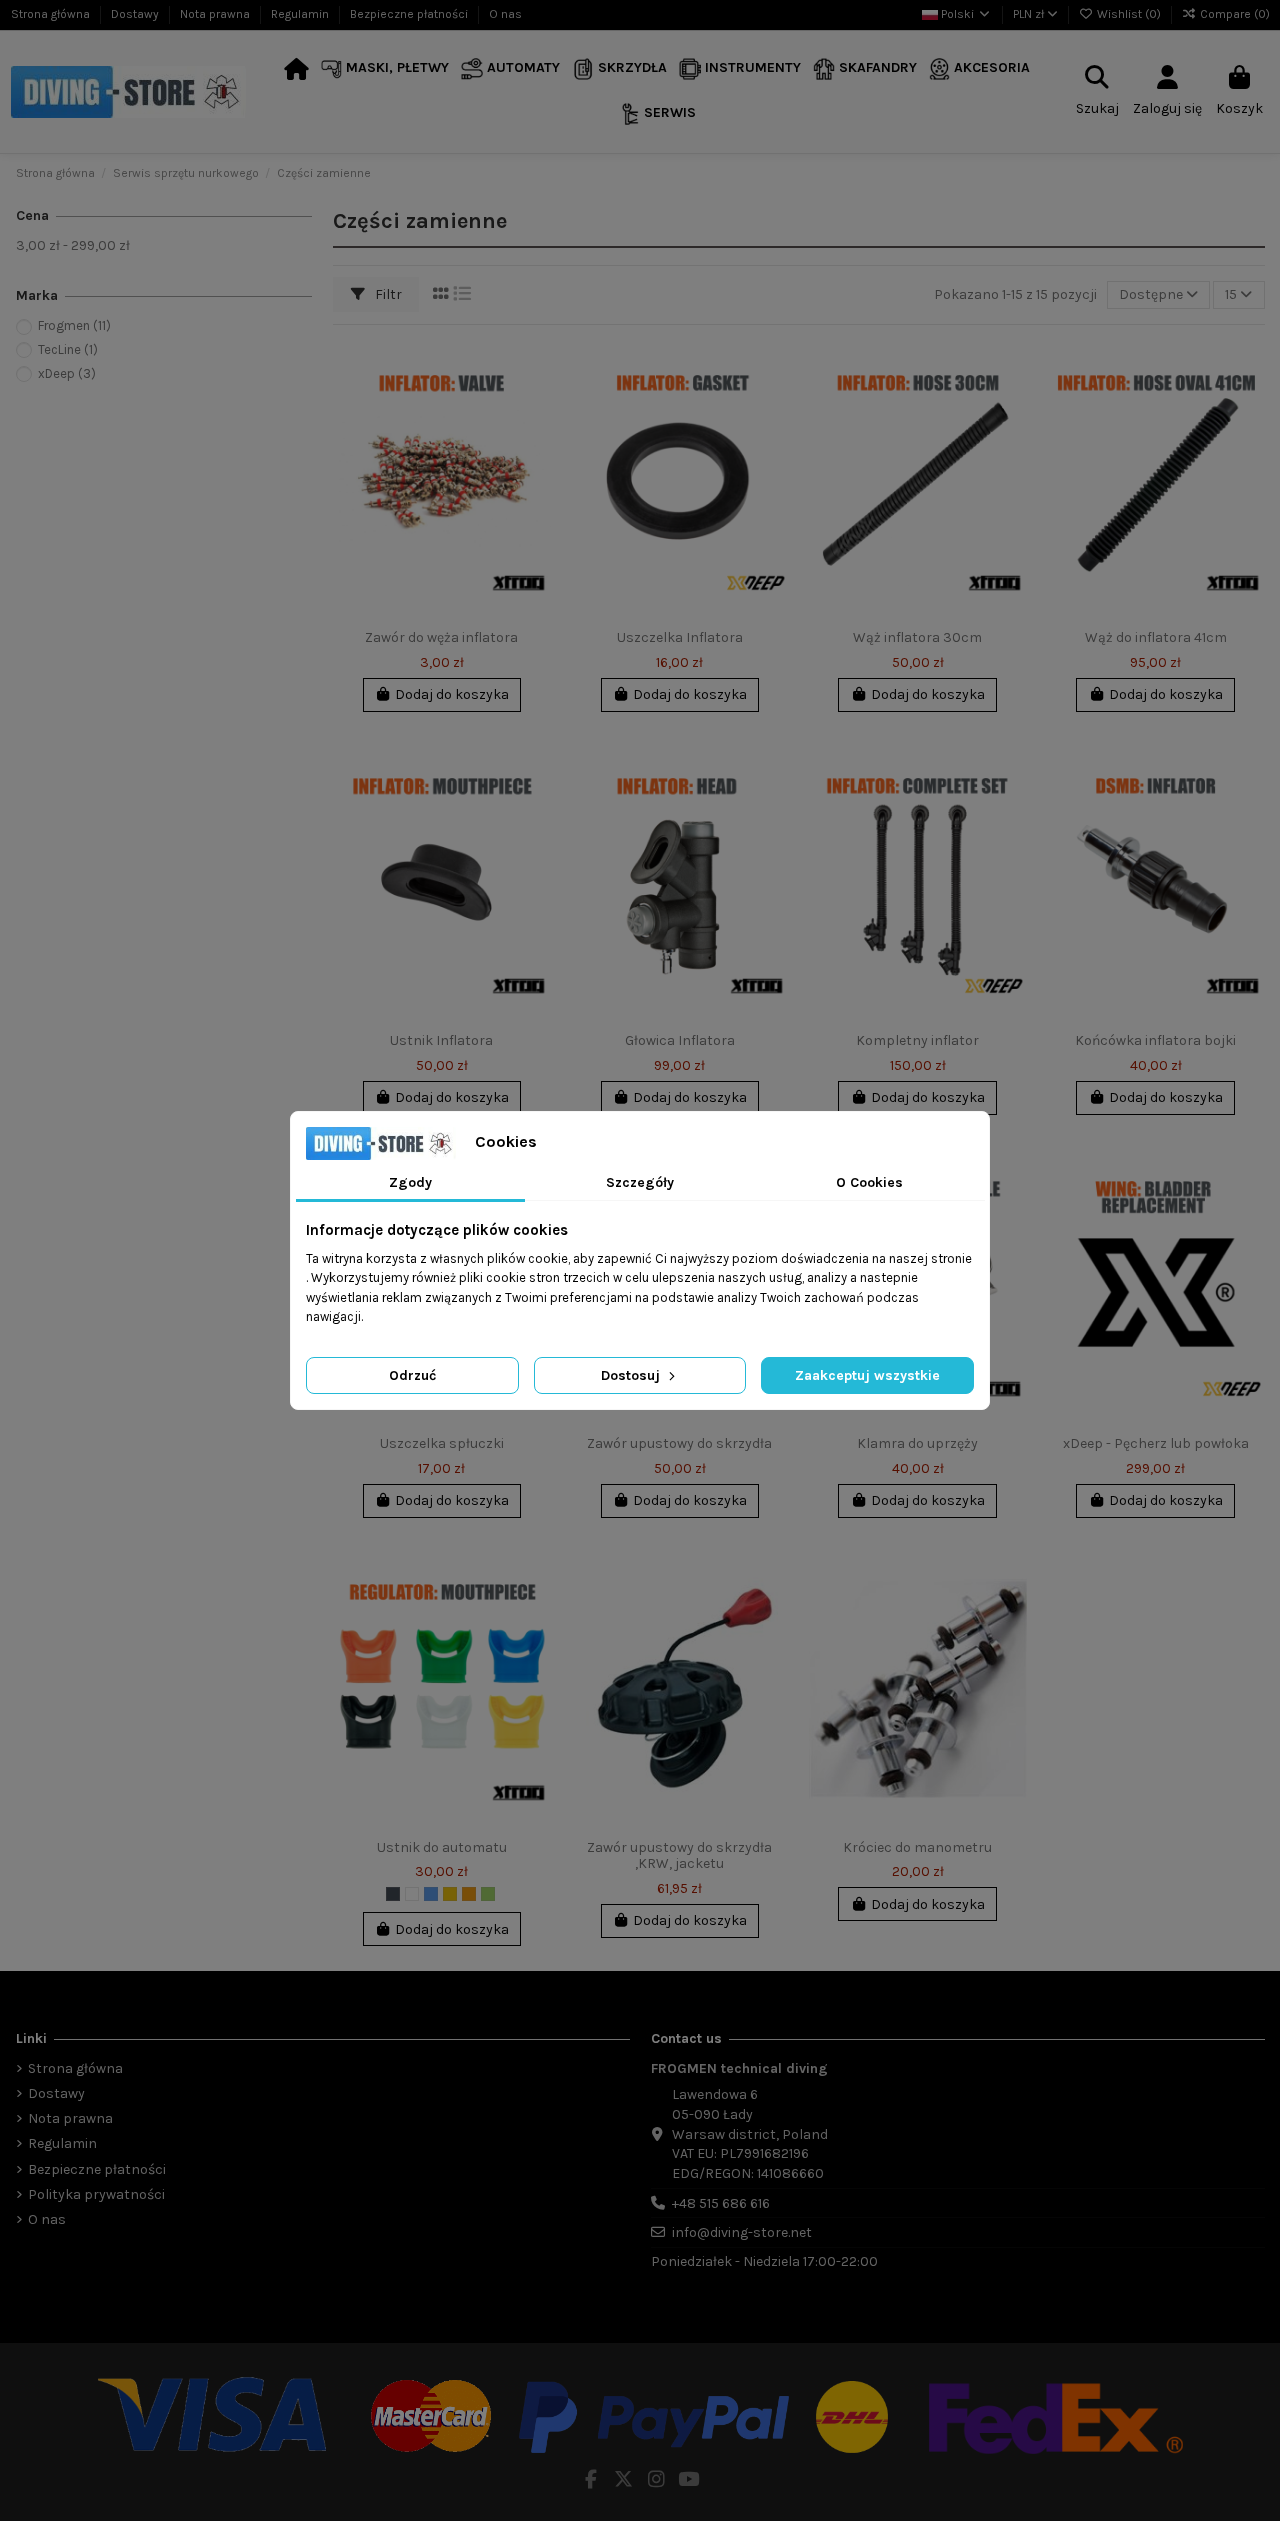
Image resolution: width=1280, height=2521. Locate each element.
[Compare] (535, 403)
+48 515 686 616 (721, 2203)
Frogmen (74, 325)
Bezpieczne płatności (410, 14)
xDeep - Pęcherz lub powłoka (1156, 1443)
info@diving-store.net (742, 2232)
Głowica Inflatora (680, 1040)
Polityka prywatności (96, 2194)
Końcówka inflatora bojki (1155, 1040)
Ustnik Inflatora (441, 1040)
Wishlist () (1129, 14)
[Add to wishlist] (535, 368)
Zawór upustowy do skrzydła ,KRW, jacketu (679, 1856)
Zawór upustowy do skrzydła (679, 1443)
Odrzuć (412, 1375)
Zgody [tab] (410, 1182)
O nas (505, 14)
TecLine (68, 349)
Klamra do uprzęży (917, 1443)
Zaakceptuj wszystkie (867, 1375)
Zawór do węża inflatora (441, 637)
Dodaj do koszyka (452, 694)
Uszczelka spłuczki (442, 1443)
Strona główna (52, 14)
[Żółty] (450, 1894)
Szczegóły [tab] (640, 1182)
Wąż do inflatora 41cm (1156, 637)
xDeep (67, 373)
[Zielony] (488, 1894)
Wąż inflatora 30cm (917, 637)
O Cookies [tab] (869, 1182)
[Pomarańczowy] (469, 1894)
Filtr (387, 294)
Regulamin (301, 14)
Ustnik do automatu (442, 1847)
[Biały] (412, 1894)
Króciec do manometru (917, 1847)
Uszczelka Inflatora (680, 637)
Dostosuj (632, 1375)
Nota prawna (216, 14)
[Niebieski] (431, 1894)
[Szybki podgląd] (535, 438)
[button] (385, 69)
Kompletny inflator (917, 1040)
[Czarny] (393, 1894)
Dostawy (136, 14)
